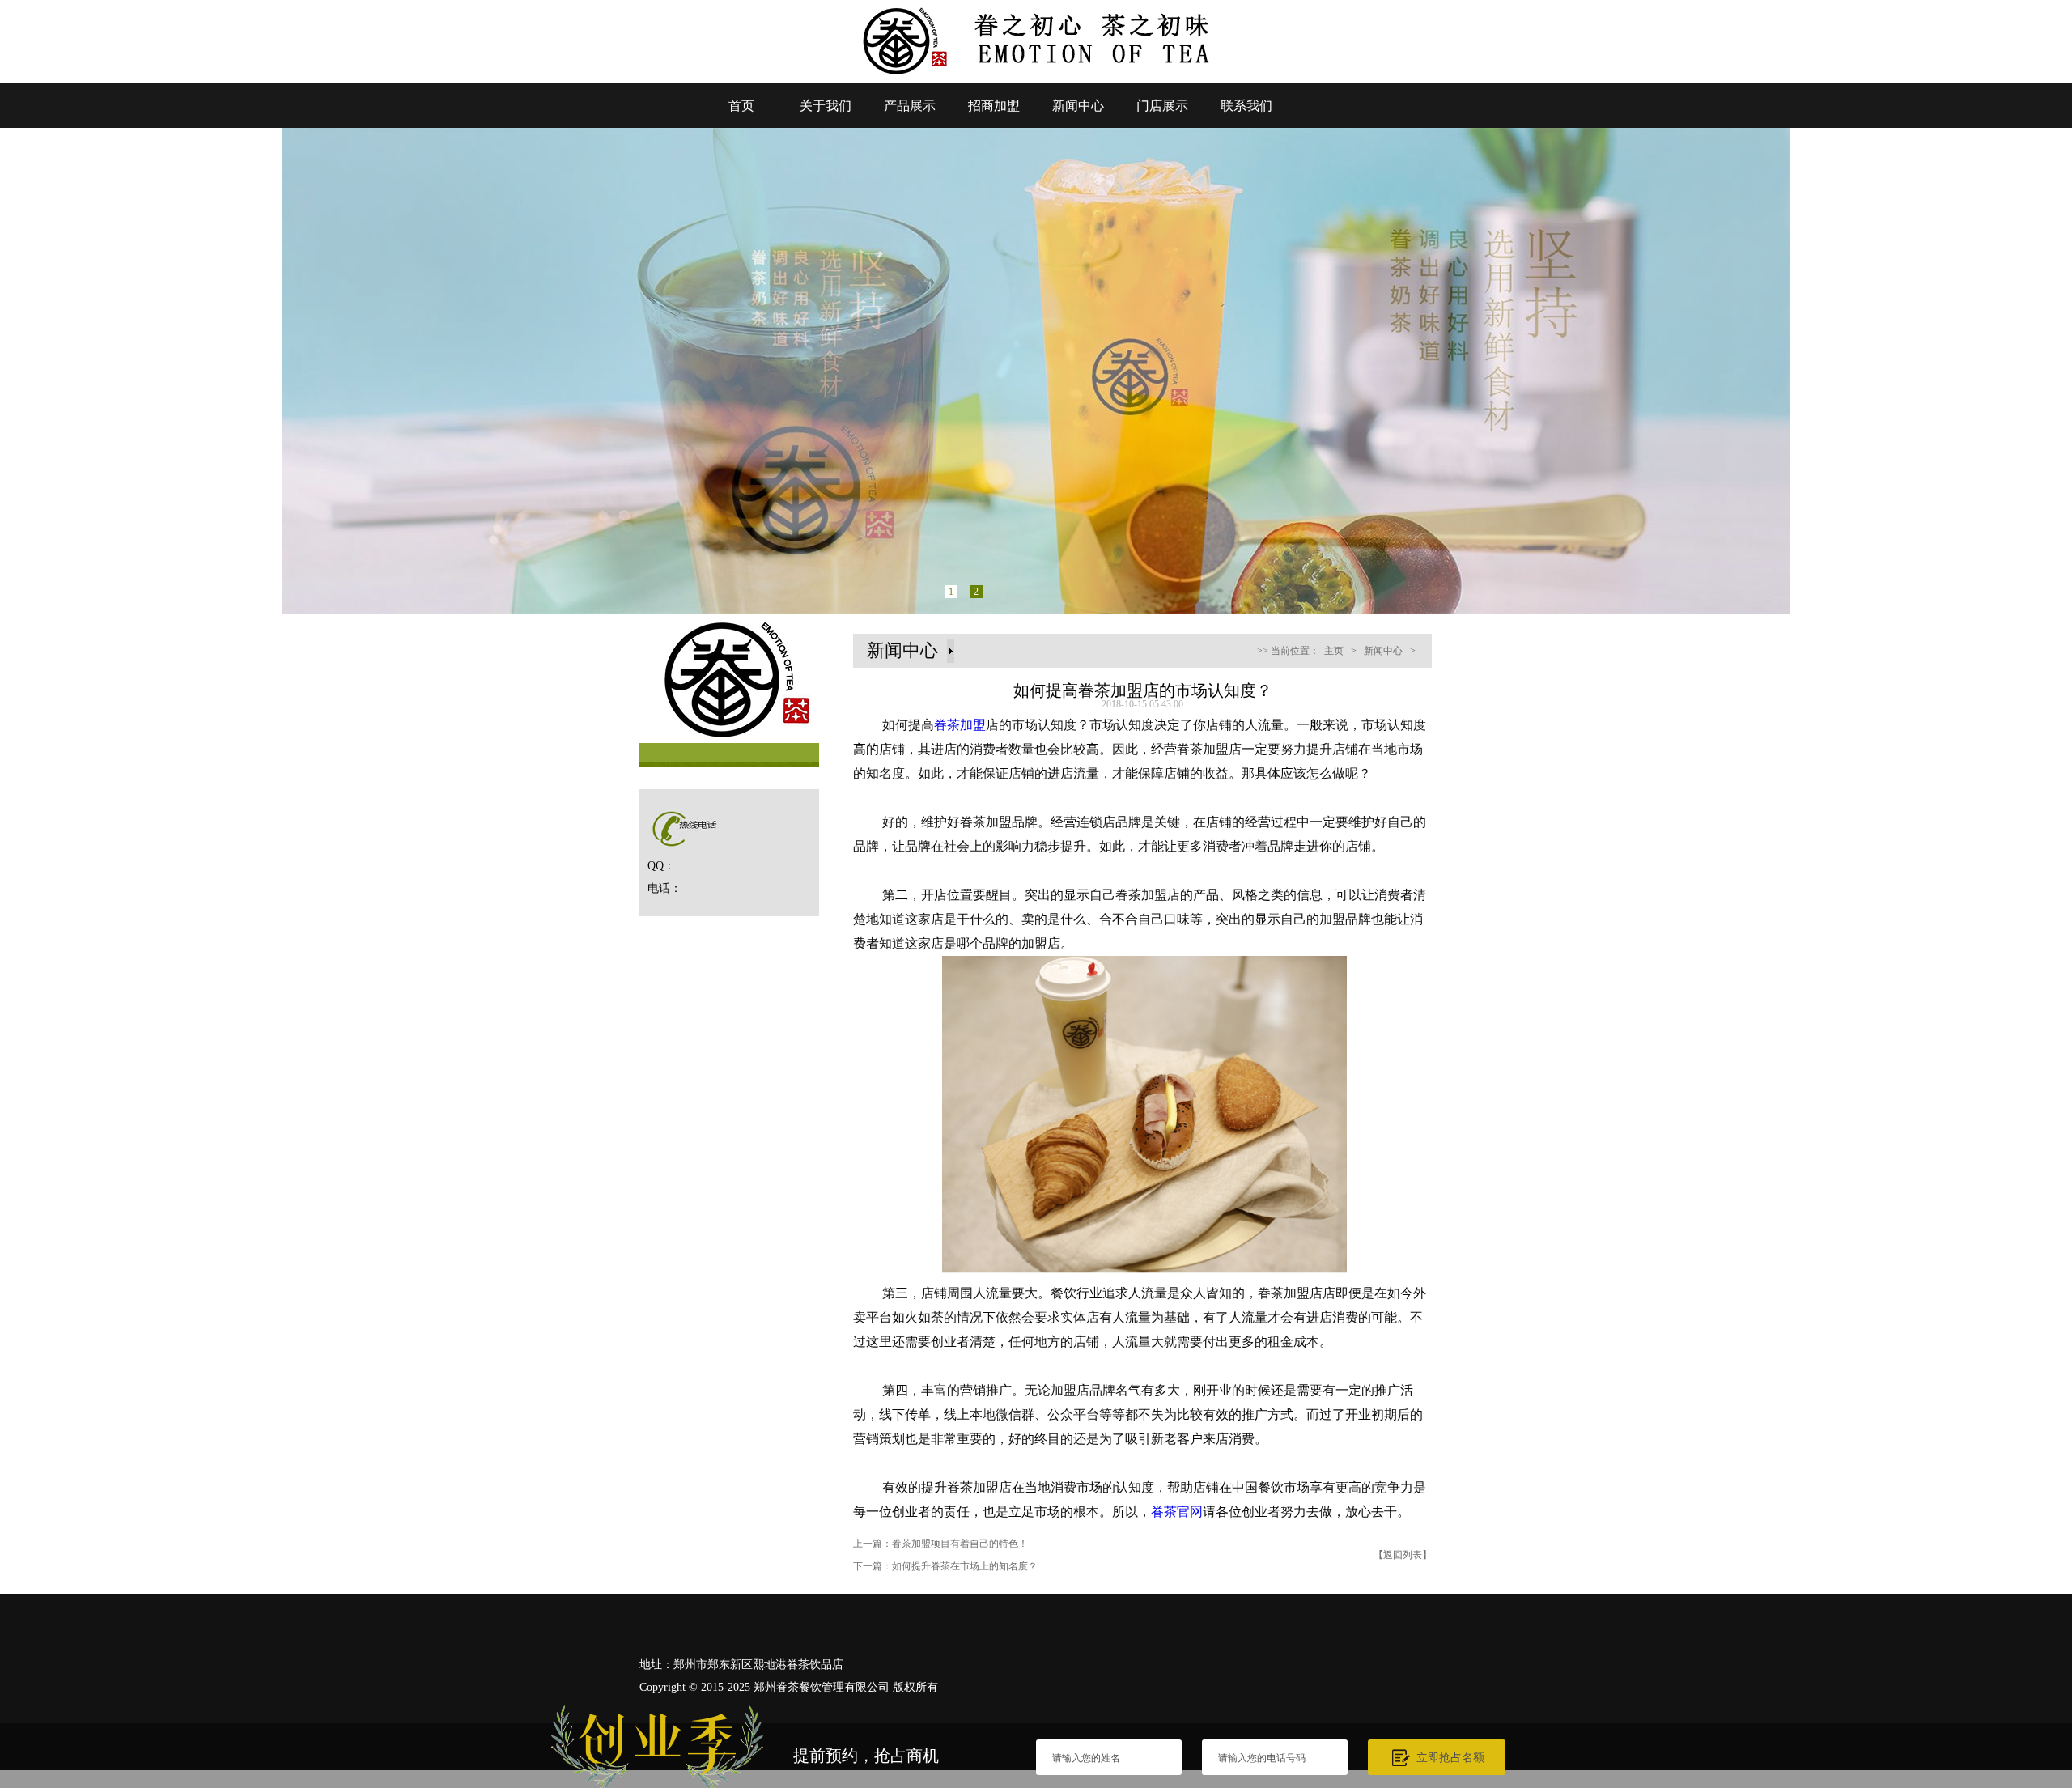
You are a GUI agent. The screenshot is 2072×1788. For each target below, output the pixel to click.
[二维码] (2030, 1597)
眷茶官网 (1177, 1512)
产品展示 (910, 106)
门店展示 (1162, 106)
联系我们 (1246, 106)
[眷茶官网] (1036, 78)
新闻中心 (1078, 106)
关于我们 (826, 106)
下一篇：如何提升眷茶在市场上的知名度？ (945, 1566)
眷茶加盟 (960, 725)
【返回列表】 (1403, 1555)
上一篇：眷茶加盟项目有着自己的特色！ (940, 1544)
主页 (1334, 651)
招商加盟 (994, 106)
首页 (741, 106)
